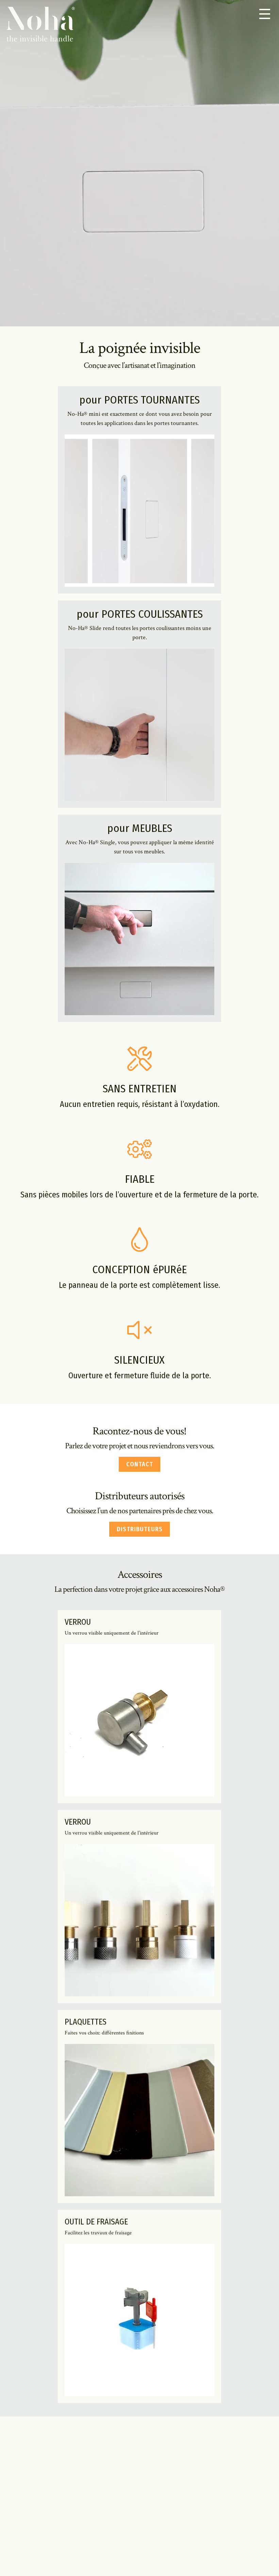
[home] (41, 25)
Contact (140, 1464)
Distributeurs (140, 1529)
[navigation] (265, 14)
